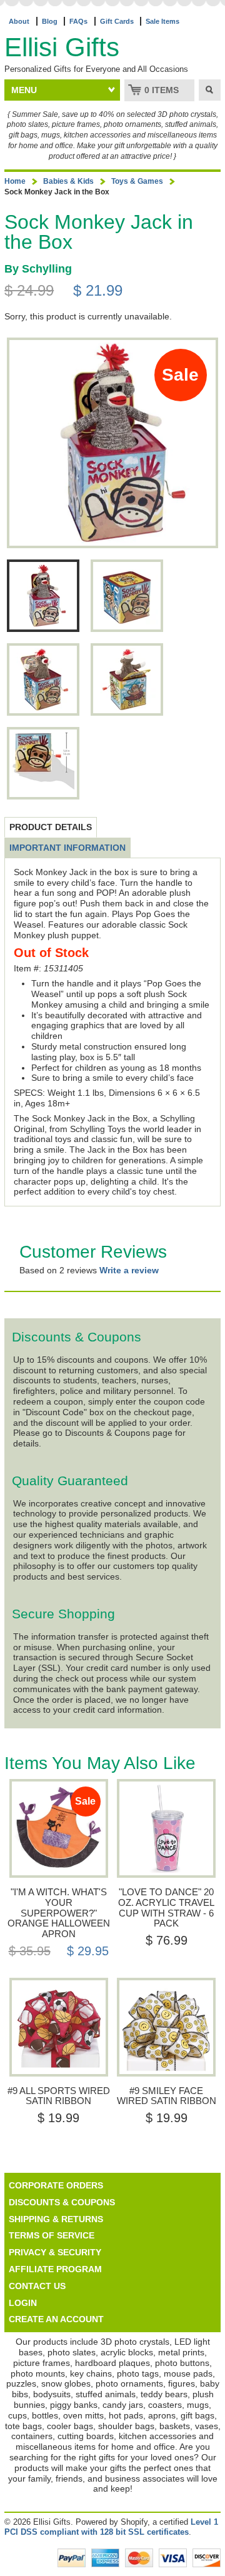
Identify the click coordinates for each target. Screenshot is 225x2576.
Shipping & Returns (56, 2219)
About (19, 21)
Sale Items (162, 21)
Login (23, 2303)
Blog (50, 21)
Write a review (129, 1270)
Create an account (56, 2319)
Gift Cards (117, 21)
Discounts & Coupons (62, 2202)
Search (210, 90)
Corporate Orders (56, 2185)
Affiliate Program (55, 2269)
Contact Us (37, 2286)
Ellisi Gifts (62, 47)
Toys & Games (137, 181)
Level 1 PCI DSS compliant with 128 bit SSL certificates (111, 2527)
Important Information (67, 848)
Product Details (51, 827)
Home (15, 181)
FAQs (78, 21)
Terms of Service (52, 2235)
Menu (24, 90)
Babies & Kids (68, 181)
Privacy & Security (55, 2252)
